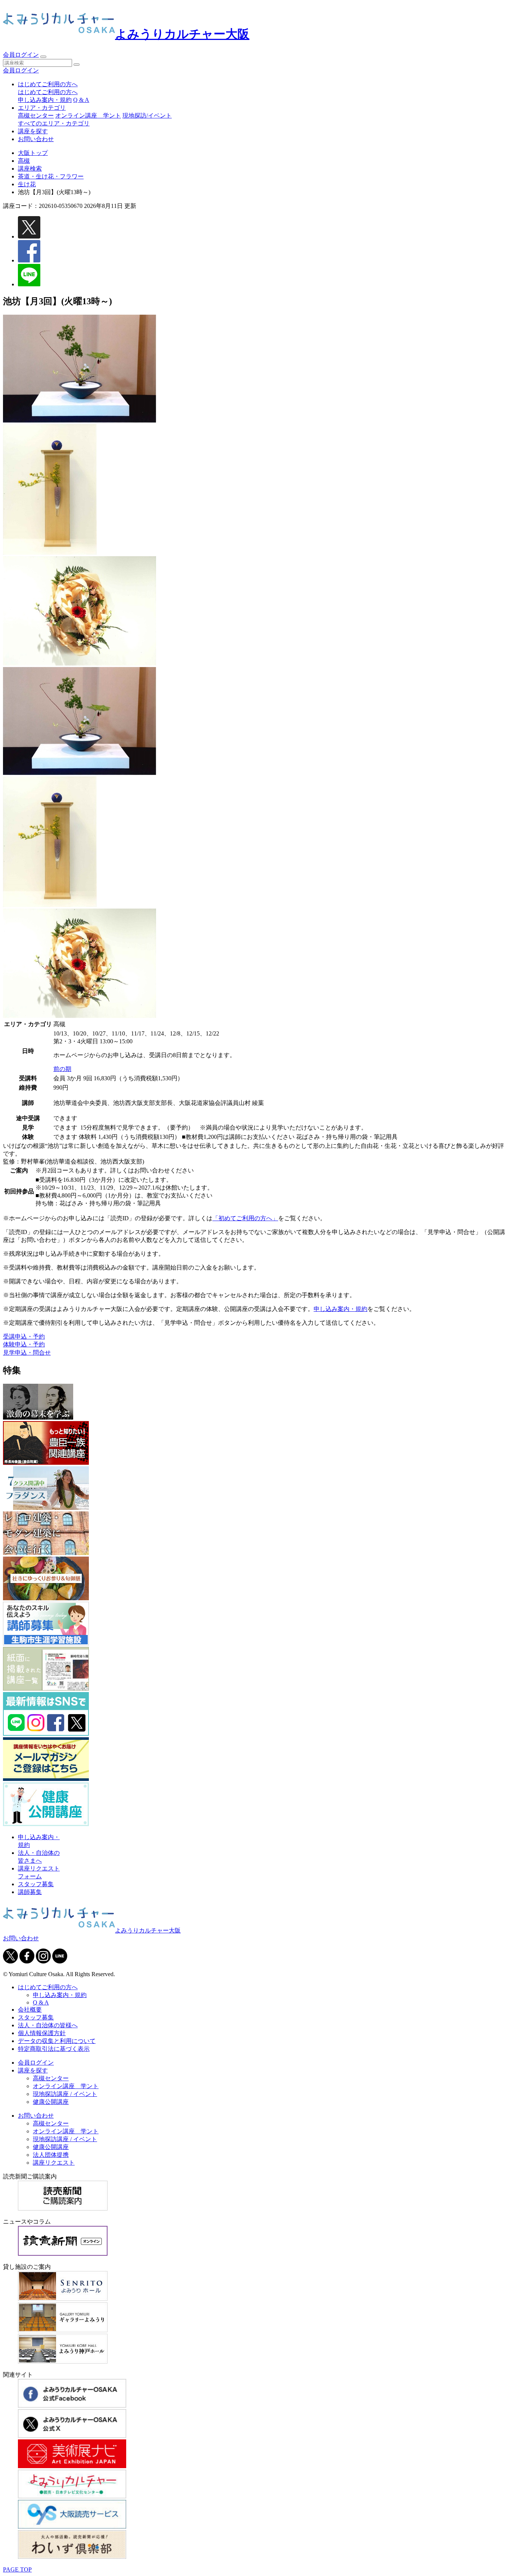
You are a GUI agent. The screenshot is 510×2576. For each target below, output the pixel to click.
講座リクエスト (54, 2163)
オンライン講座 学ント (88, 116)
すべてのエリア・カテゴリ (54, 123)
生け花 (27, 184)
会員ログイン (21, 55)
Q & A (81, 100)
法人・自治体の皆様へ (48, 2025)
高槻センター (36, 116)
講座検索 (30, 169)
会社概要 (30, 2010)
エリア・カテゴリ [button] (42, 108)
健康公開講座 (51, 2102)
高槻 (24, 161)
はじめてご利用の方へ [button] (48, 84)
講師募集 (30, 1892)
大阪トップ (33, 153)
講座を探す (33, 131)
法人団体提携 (51, 2155)
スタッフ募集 (36, 1884)
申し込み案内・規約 (45, 100)
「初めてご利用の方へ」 (245, 1218)
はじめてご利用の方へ (48, 92)
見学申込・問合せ (27, 1353)
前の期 (62, 1069)
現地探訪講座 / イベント (65, 2094)
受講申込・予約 (24, 1337)
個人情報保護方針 (42, 2033)
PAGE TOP (17, 2569)
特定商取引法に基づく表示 (54, 2049)
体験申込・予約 (24, 1344)
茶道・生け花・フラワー (51, 176)
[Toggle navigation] (43, 57)
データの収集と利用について (57, 2041)
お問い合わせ (36, 139)
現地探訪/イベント (147, 116)
